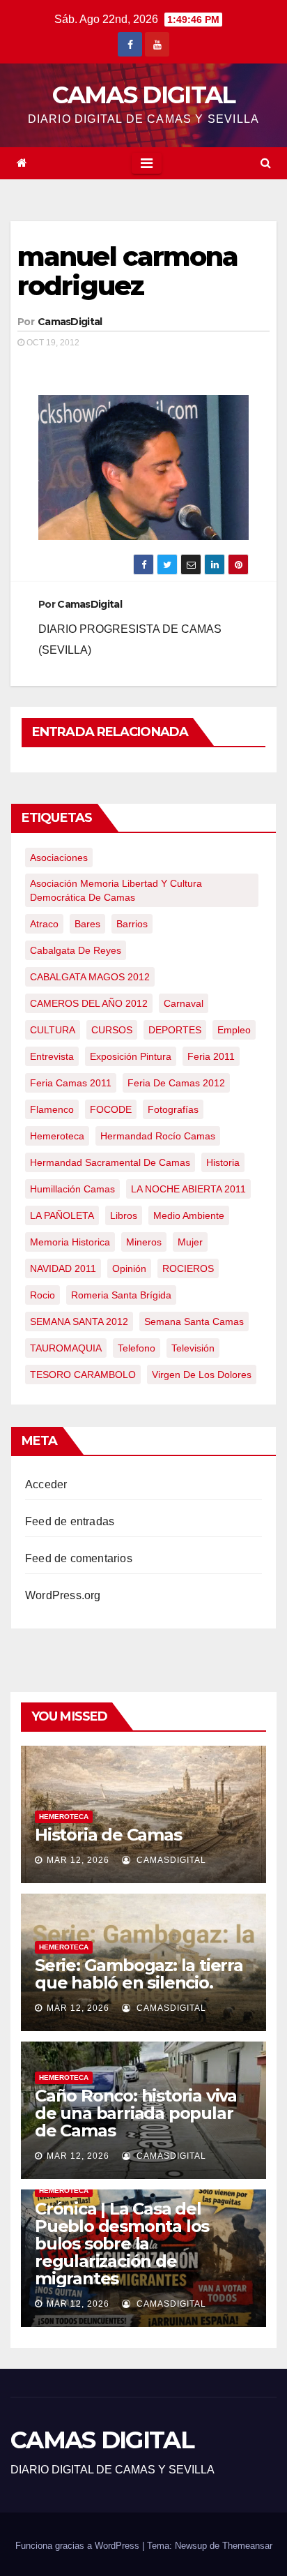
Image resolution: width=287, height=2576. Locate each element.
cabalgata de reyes (76, 950)
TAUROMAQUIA (66, 1348)
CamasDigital (70, 322)
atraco (44, 924)
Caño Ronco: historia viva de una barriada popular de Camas (136, 2113)
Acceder (46, 1484)
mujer (190, 1242)
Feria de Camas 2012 (176, 1083)
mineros (144, 1242)
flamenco (52, 1109)
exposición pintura (131, 1056)
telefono (137, 1348)
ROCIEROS (188, 1268)
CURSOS (112, 1030)
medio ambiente (189, 1215)
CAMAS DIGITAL (144, 95)
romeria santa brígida (121, 1295)
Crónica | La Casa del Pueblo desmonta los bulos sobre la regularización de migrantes (122, 2244)
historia (223, 1162)
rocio (42, 1295)
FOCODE (111, 1109)
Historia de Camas (108, 1835)
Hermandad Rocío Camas (158, 1136)
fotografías (173, 1109)
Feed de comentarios (79, 1558)
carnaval (184, 1003)
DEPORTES (175, 1030)
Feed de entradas (70, 1521)
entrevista (52, 1056)
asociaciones (59, 858)
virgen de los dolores (202, 1375)
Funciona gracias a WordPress (79, 2546)
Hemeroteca (64, 1817)
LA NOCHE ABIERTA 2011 (188, 1189)
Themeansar (247, 2546)
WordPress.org (63, 1595)
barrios (132, 924)
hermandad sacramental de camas (110, 1162)
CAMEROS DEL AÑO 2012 (89, 1003)
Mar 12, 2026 (78, 1860)
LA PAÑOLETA (62, 1215)
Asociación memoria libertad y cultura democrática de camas (116, 890)
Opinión (129, 1268)
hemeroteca (57, 1136)
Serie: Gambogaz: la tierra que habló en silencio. (139, 1974)
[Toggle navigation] (147, 163)
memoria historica (70, 1242)
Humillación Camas (72, 1189)
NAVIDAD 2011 (63, 1268)
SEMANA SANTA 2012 (79, 1321)
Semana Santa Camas (194, 1321)
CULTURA (53, 1030)
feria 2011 (211, 1056)
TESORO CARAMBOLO (83, 1375)
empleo (234, 1030)
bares (87, 924)
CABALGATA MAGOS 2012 (90, 977)
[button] (266, 163)
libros (124, 1215)
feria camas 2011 (71, 1083)
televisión (193, 1348)
